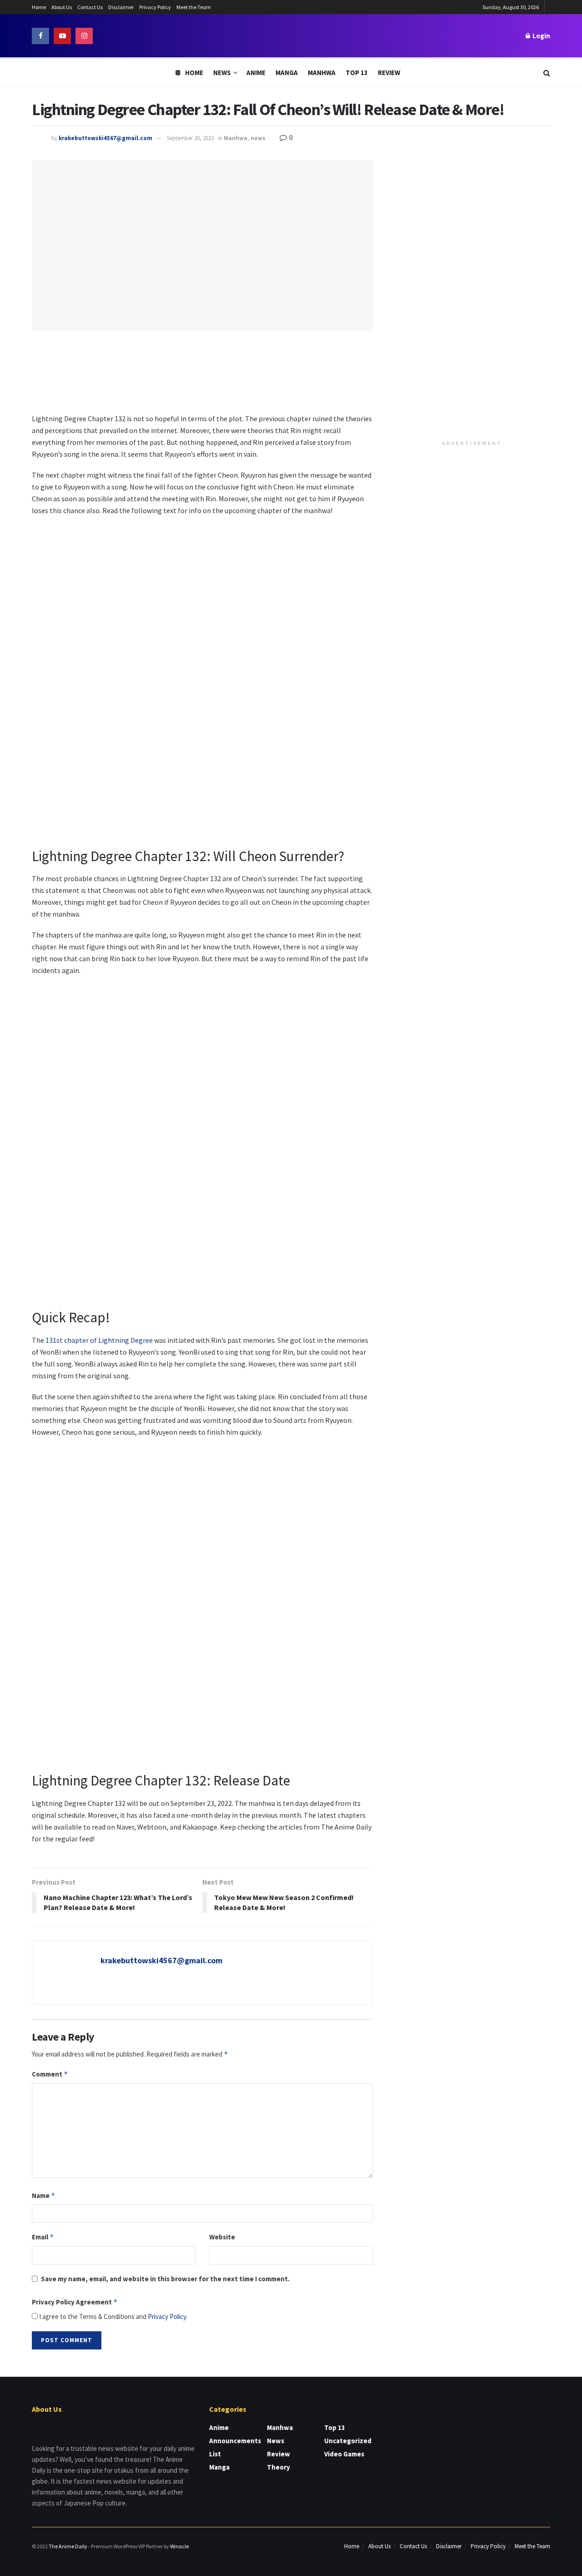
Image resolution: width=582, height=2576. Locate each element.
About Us (62, 7)
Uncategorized (348, 2441)
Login (541, 36)
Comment (50, 2074)
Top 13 (357, 73)
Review (389, 73)
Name (44, 2195)
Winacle (179, 2546)
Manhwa (322, 73)
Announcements (235, 2441)
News (222, 73)
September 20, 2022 (190, 138)
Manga (287, 73)
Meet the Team (194, 7)
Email (43, 2237)
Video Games (344, 2454)
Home (39, 7)
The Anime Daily (68, 2546)
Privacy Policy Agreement (75, 2302)
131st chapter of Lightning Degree (99, 1340)
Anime (256, 73)
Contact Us (90, 7)
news (258, 138)
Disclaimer (121, 7)
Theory (278, 2467)
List (215, 2454)
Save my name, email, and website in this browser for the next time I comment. (165, 2279)
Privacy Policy (155, 7)
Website (222, 2237)
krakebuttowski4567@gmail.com (105, 138)
